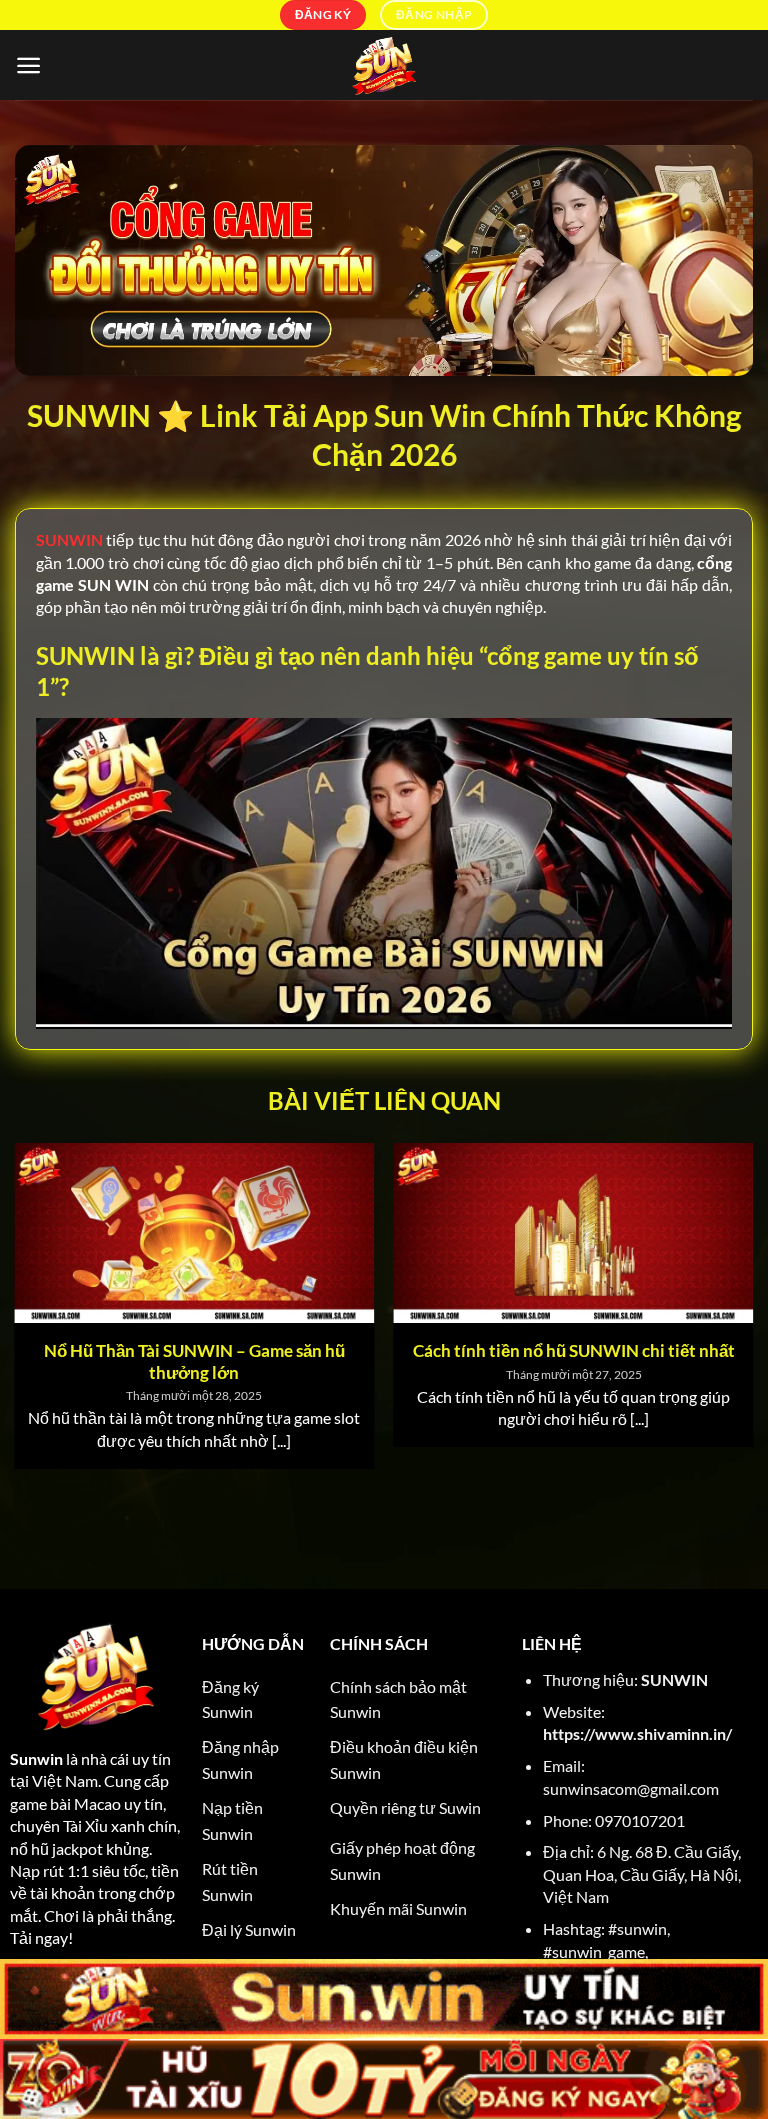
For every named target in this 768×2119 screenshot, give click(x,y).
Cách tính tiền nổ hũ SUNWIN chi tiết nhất (574, 1351)
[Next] (723, 1277)
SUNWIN (674, 1679)
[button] (28, 65)
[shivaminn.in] (384, 65)
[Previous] (45, 1277)
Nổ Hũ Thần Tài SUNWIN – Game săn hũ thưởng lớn (194, 1362)
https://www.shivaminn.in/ (637, 1733)
